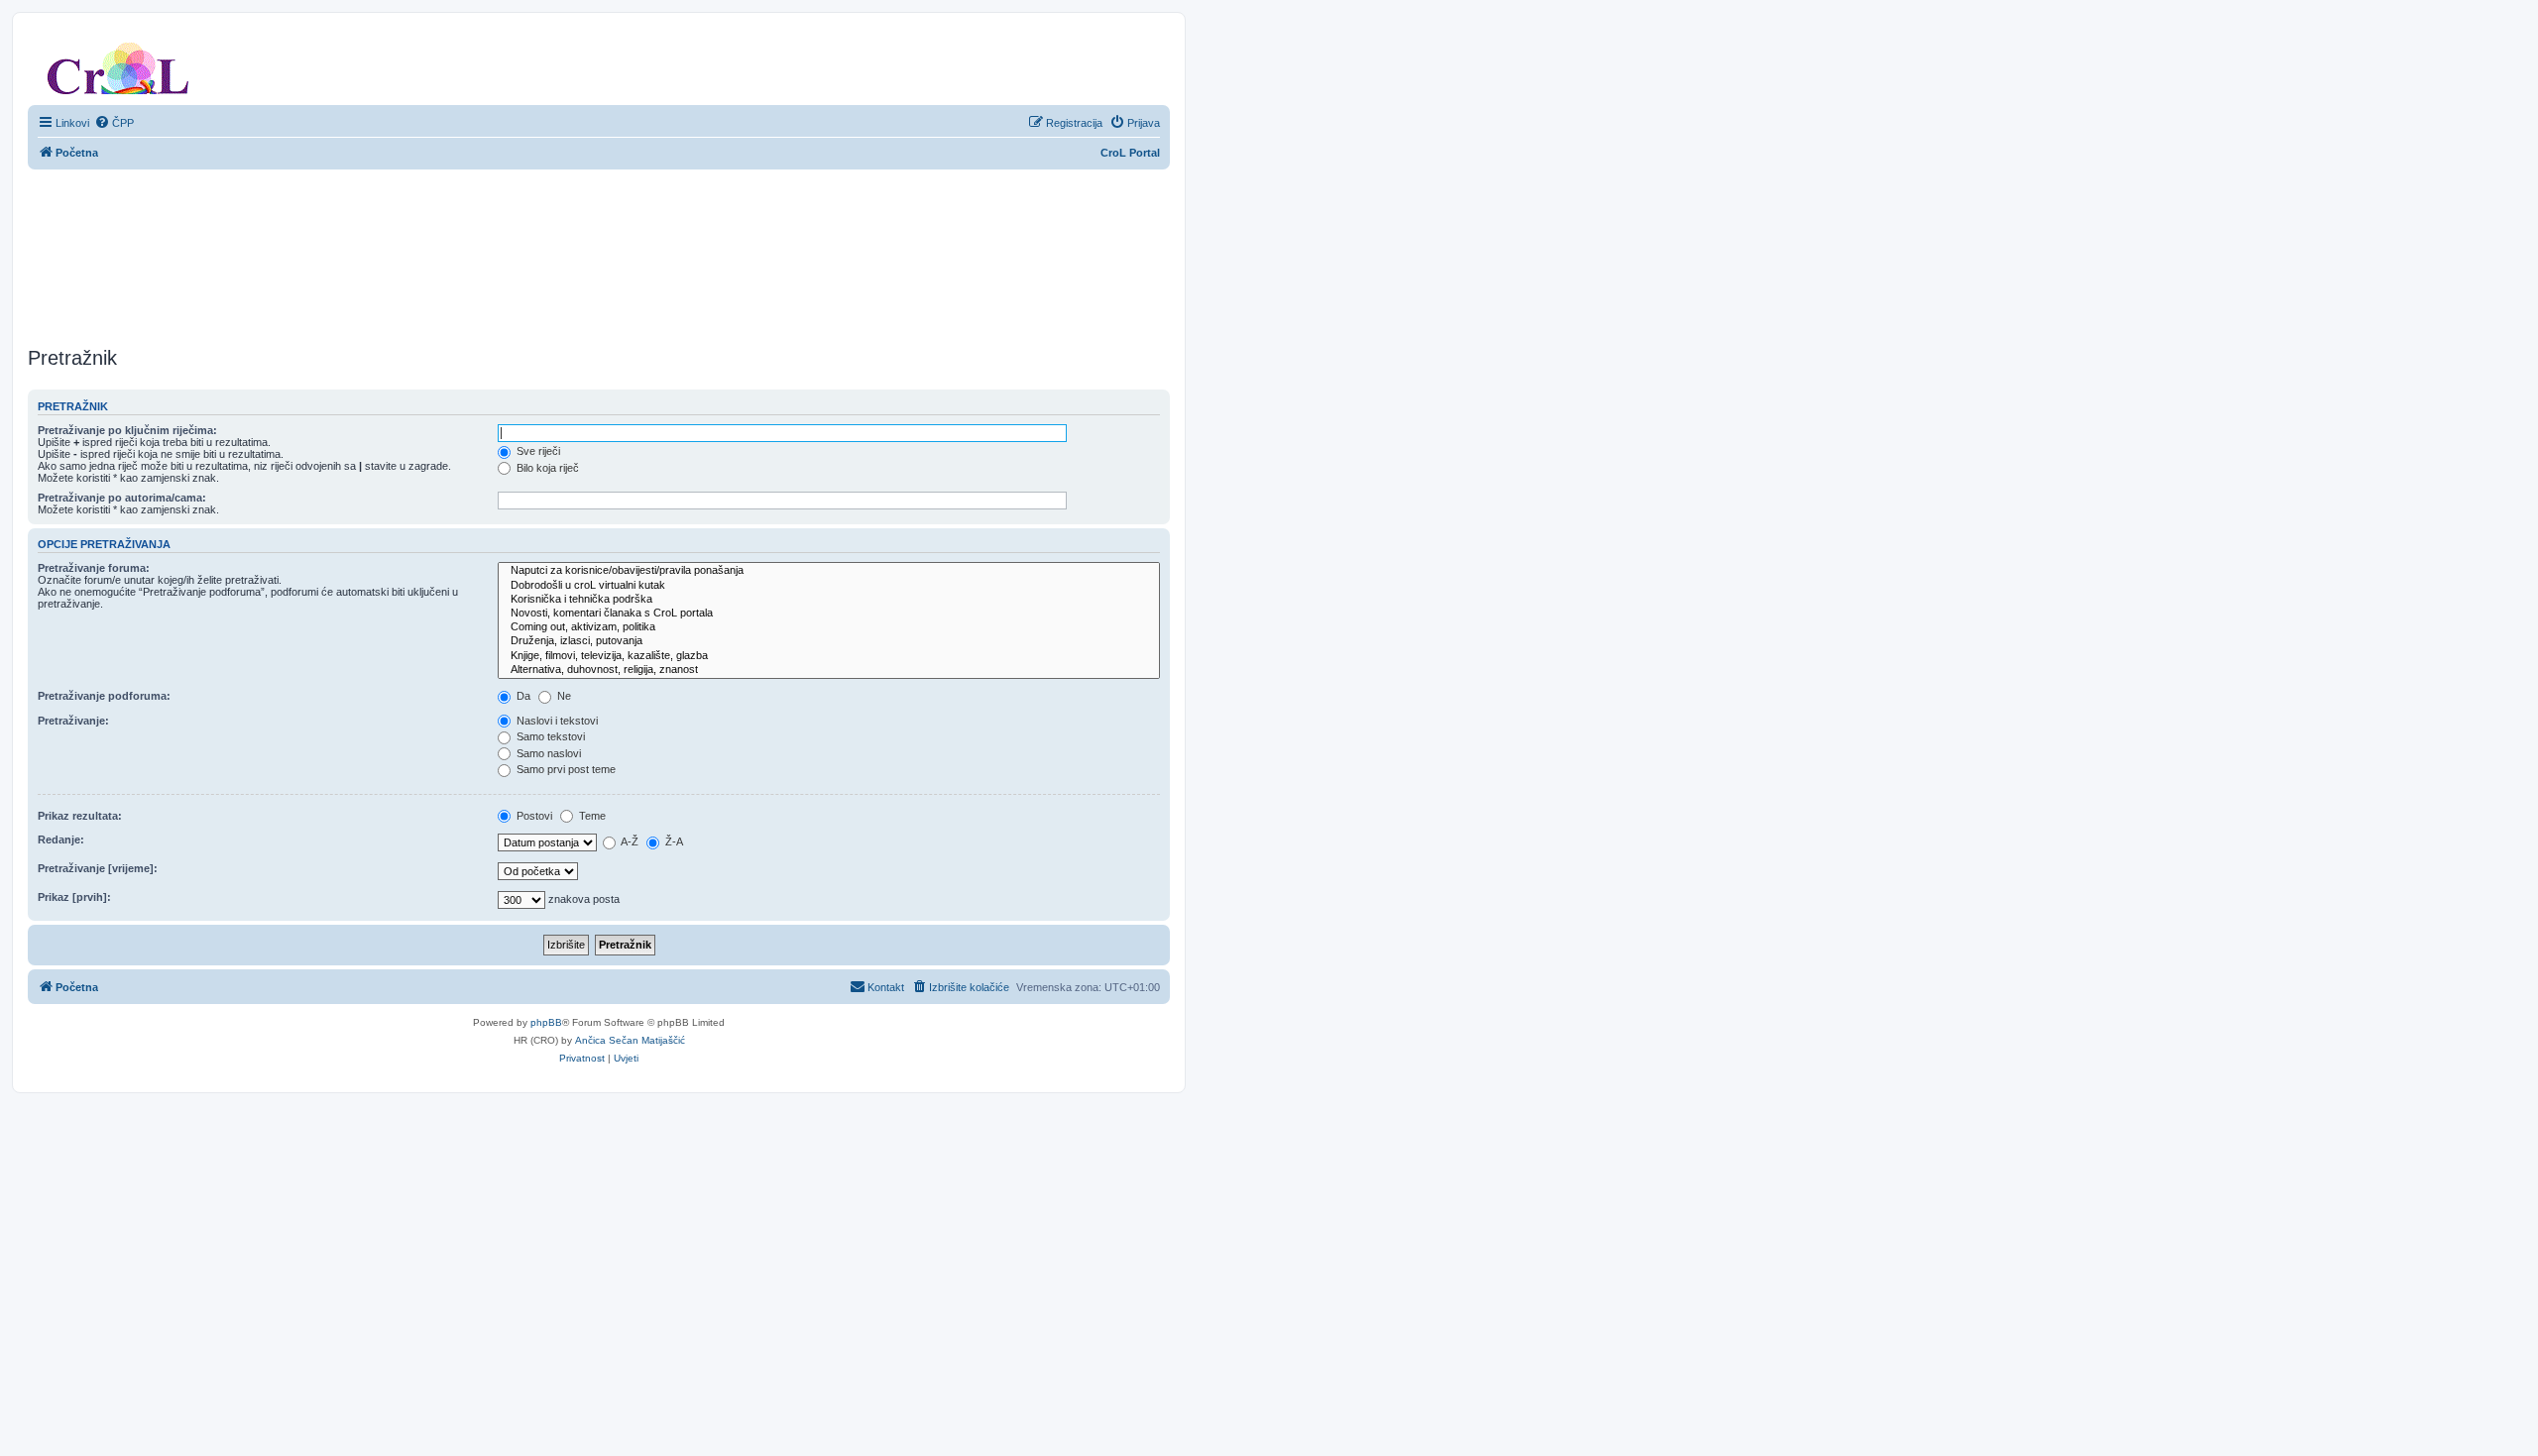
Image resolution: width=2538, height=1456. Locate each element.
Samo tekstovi (549, 736)
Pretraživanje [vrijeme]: (98, 868)
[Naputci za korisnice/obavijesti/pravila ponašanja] (829, 571)
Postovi (533, 816)
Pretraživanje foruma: (94, 568)
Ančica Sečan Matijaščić (630, 1040)
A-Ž (629, 841)
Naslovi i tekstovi (556, 721)
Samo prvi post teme (565, 769)
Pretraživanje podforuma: (104, 696)
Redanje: (61, 840)
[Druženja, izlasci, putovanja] (829, 641)
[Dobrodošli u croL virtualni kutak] (829, 586)
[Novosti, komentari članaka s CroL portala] (829, 614)
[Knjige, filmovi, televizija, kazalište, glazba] (829, 656)
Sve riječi (537, 451)
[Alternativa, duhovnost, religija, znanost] (829, 670)
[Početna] (118, 64)
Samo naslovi (547, 753)
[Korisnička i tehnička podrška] (829, 600)
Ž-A (673, 841)
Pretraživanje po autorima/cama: (122, 498)
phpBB (546, 1022)
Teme (591, 816)
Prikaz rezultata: (80, 816)
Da (522, 696)
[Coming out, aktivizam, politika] (829, 627)
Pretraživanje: (73, 721)
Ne (563, 696)
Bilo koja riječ (546, 468)
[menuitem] (114, 123)
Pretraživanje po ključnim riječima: (127, 430)
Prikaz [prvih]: (74, 897)
